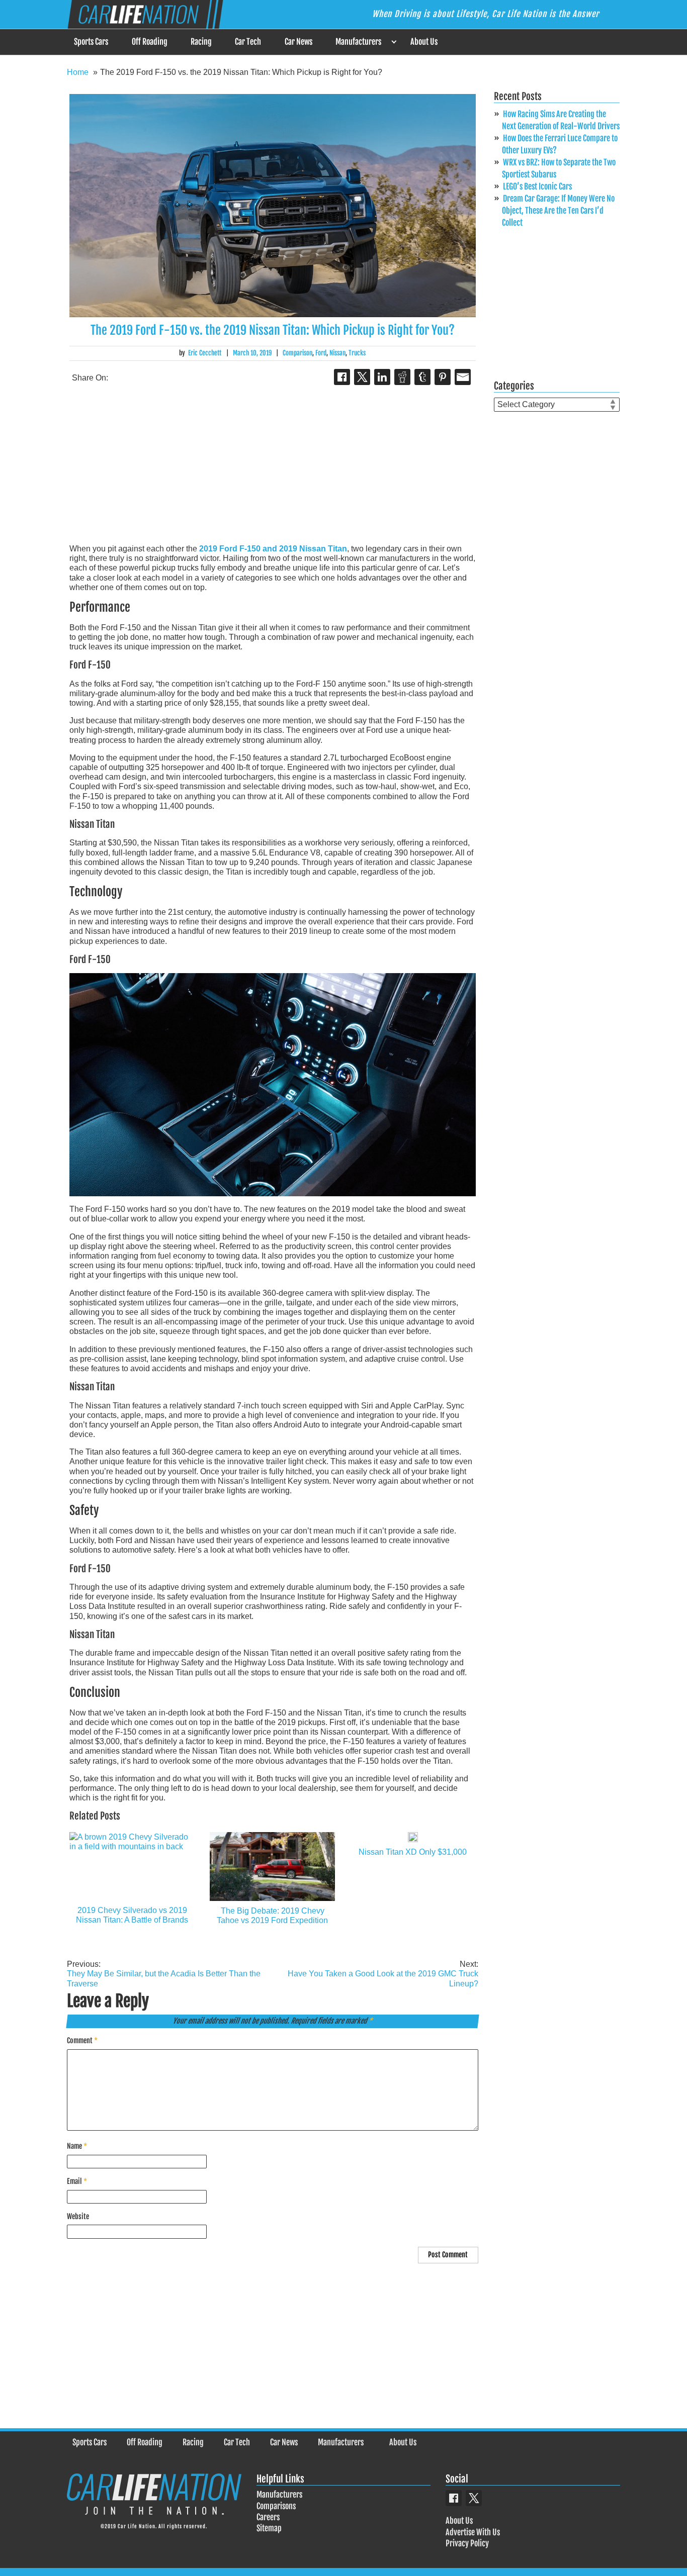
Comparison (297, 353)
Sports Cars (91, 42)
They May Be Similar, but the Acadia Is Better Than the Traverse (164, 1974)
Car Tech (248, 42)
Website (78, 2216)
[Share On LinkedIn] (382, 377)
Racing (201, 42)
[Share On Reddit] (402, 377)
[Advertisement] (273, 465)
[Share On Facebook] (342, 377)
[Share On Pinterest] (443, 377)
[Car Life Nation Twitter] (474, 2498)
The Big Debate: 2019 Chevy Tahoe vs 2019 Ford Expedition (272, 1916)
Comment (82, 2040)
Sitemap (269, 2528)
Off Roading (150, 42)
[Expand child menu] (394, 42)
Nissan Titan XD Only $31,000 (413, 1852)
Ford (321, 353)
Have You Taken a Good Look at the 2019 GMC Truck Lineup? (383, 1974)
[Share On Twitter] (362, 377)
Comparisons (276, 2506)
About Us (424, 42)
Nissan (337, 353)
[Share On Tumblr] (422, 377)
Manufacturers (358, 42)
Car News (298, 42)
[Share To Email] (463, 377)
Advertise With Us (473, 2532)
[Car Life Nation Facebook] (454, 2498)
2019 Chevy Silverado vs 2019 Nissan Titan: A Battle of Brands (132, 1915)
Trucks (357, 353)
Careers (268, 2517)
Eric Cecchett (205, 353)
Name (77, 2146)
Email (77, 2181)
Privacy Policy (467, 2543)
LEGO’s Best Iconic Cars (537, 186)
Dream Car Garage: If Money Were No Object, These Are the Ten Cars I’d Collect (558, 211)
